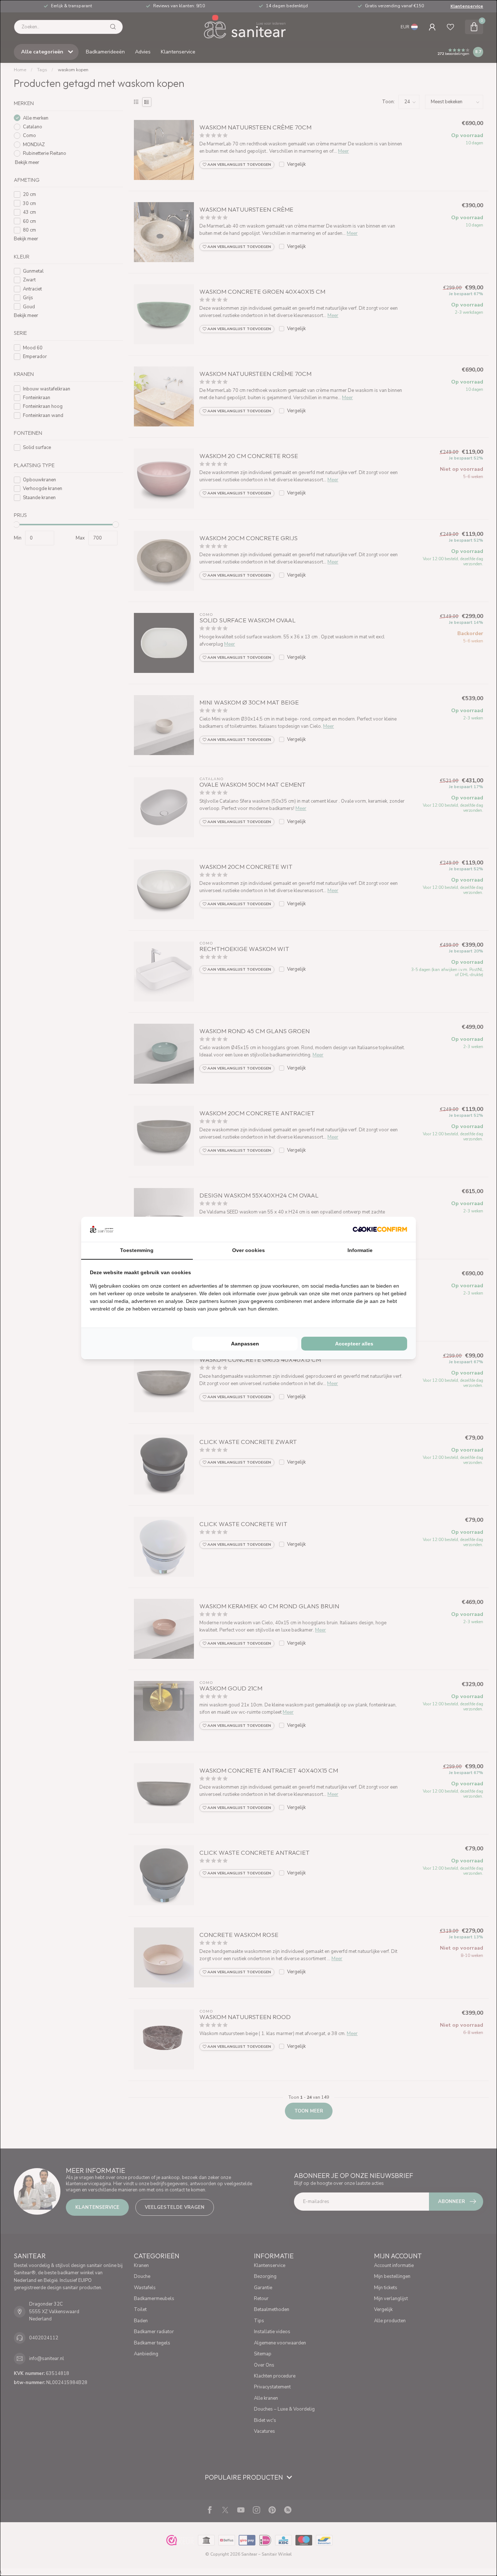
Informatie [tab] (360, 1250)
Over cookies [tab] (249, 1250)
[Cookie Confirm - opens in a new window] (380, 1229)
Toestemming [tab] (137, 1250)
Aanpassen (245, 1344)
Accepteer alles (354, 1344)
